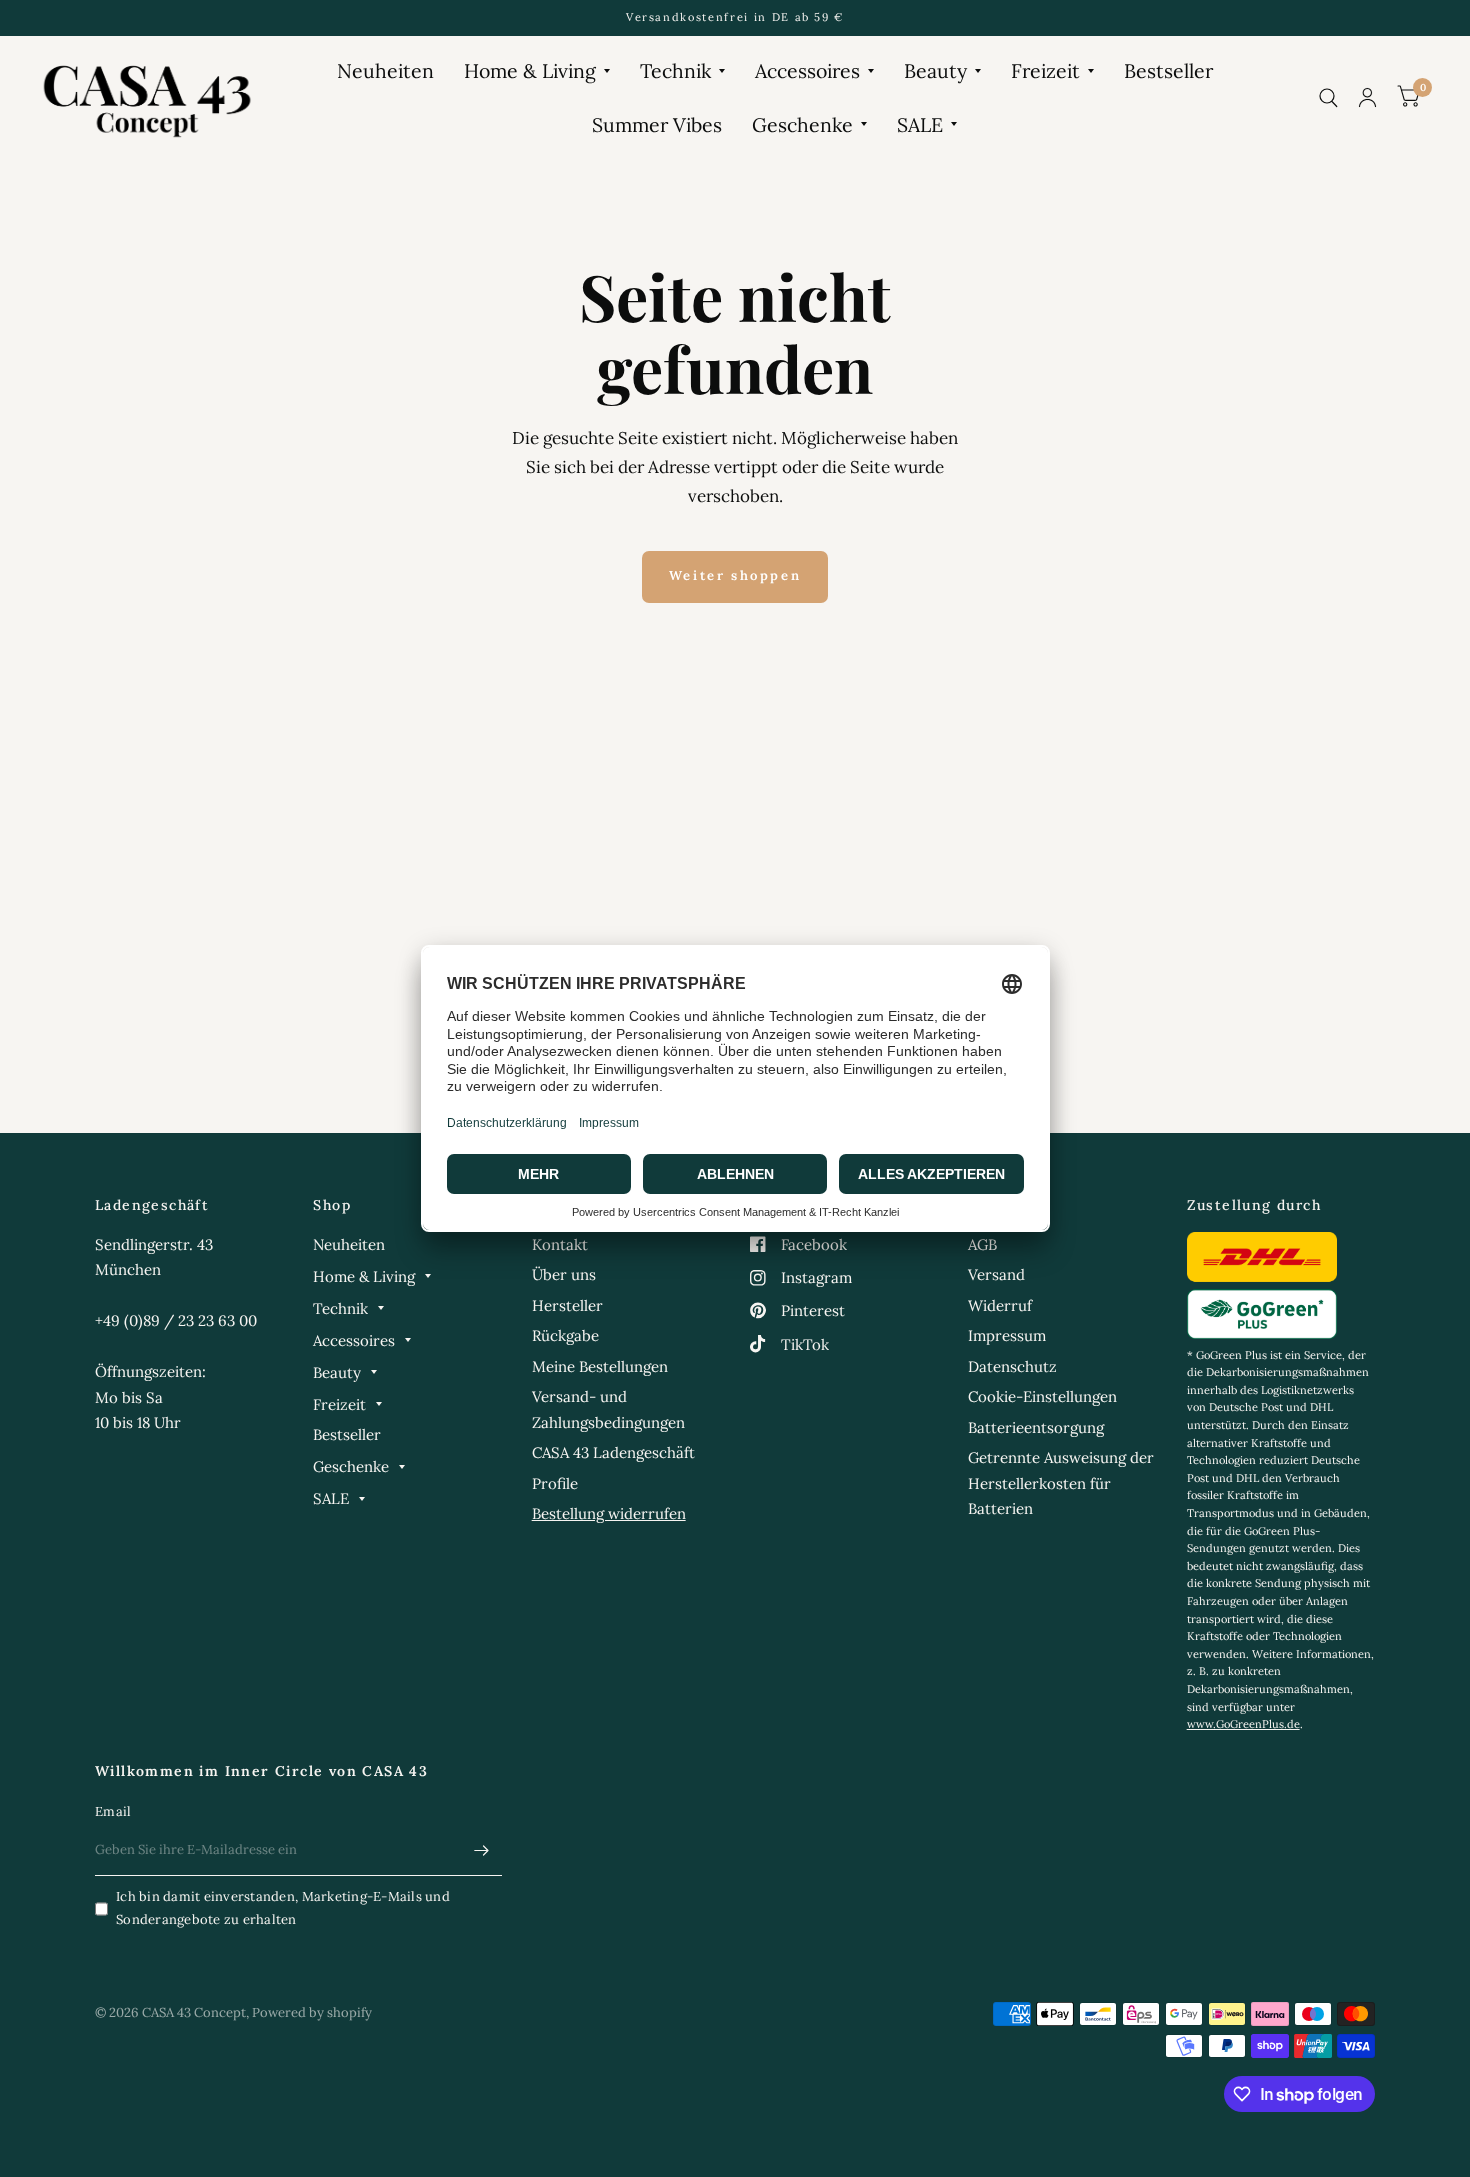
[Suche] (1328, 97)
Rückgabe (565, 1335)
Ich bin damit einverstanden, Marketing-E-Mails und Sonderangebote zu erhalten (283, 1908)
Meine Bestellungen (600, 1366)
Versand (996, 1274)
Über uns (564, 1274)
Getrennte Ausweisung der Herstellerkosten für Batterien (1061, 1483)
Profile (555, 1483)
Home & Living (530, 70)
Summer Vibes (657, 124)
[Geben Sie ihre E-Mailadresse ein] (482, 1850)
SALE (920, 124)
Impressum (1007, 1335)
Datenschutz (1012, 1366)
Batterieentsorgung (1036, 1427)
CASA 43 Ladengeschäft (613, 1452)
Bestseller (1168, 70)
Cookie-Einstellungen (1042, 1396)
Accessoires (807, 70)
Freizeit (1045, 70)
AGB (982, 1244)
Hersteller (567, 1305)
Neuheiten (385, 70)
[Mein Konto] (1367, 97)
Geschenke (802, 124)
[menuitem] (385, 70)
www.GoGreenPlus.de (1243, 1724)
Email (113, 1811)
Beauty (935, 70)
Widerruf (1000, 1305)
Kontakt (560, 1244)
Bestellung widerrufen (609, 1513)
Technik (675, 70)
